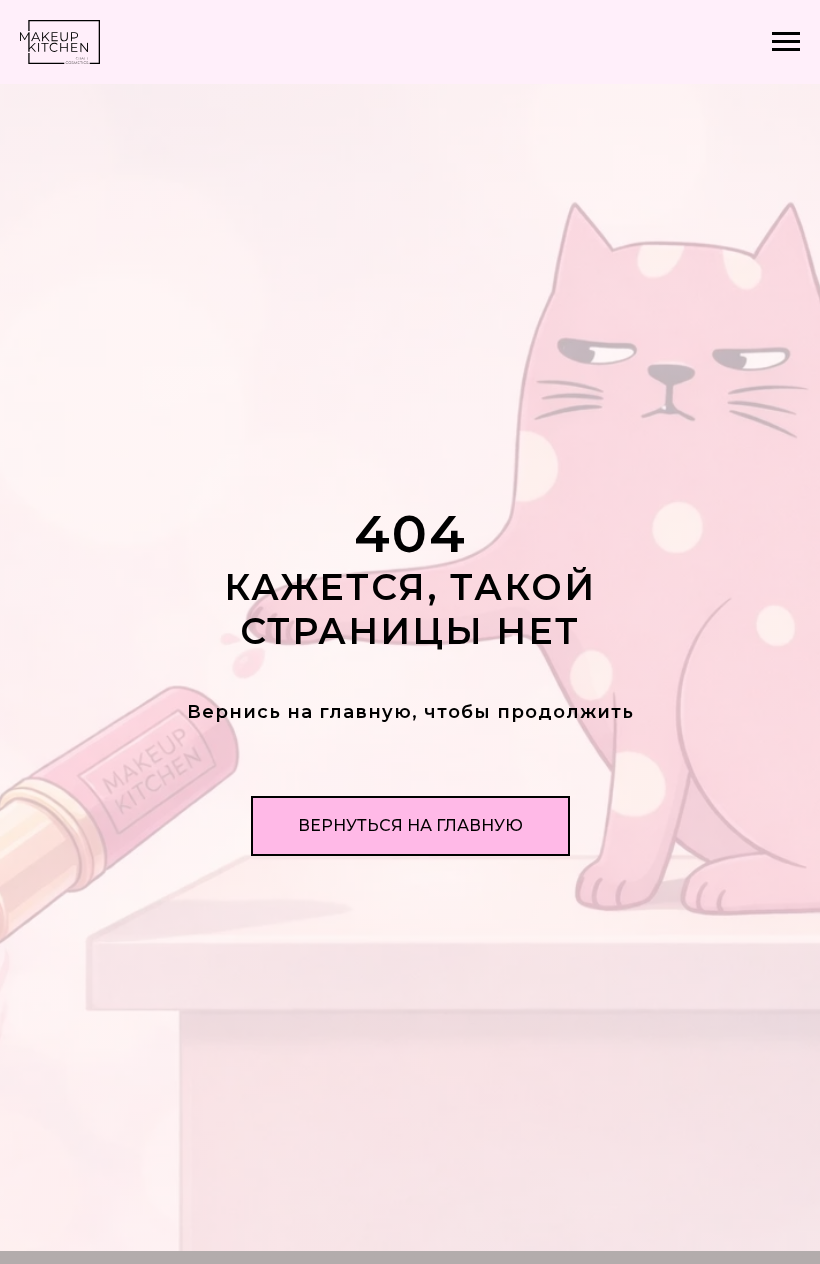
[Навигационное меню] (786, 42)
